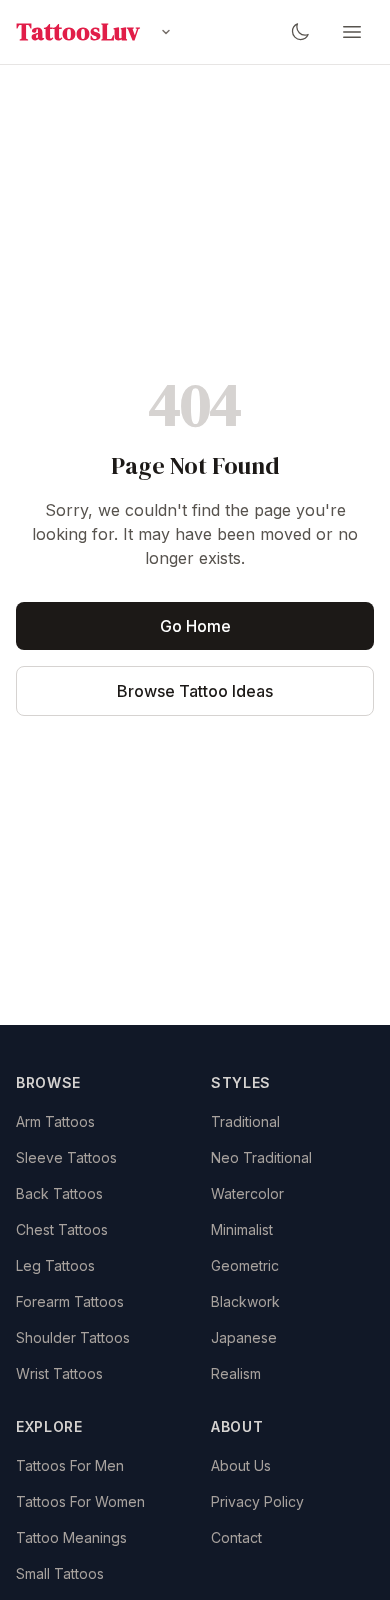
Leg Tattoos (55, 1265)
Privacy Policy (257, 1501)
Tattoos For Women (80, 1501)
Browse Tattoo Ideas (195, 691)
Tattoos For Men (70, 1465)
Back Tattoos (59, 1193)
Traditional (245, 1121)
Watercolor (247, 1193)
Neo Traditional (261, 1157)
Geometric (245, 1265)
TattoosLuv (78, 32)
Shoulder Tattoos (73, 1337)
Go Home (195, 626)
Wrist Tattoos (59, 1373)
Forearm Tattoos (70, 1301)
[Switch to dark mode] (300, 32)
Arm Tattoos (55, 1121)
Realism (236, 1373)
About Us (241, 1465)
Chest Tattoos (62, 1229)
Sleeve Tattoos (66, 1157)
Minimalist (242, 1229)
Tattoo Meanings (71, 1537)
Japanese (244, 1337)
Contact (236, 1537)
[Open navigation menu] (352, 32)
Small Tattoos (60, 1573)
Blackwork (245, 1301)
